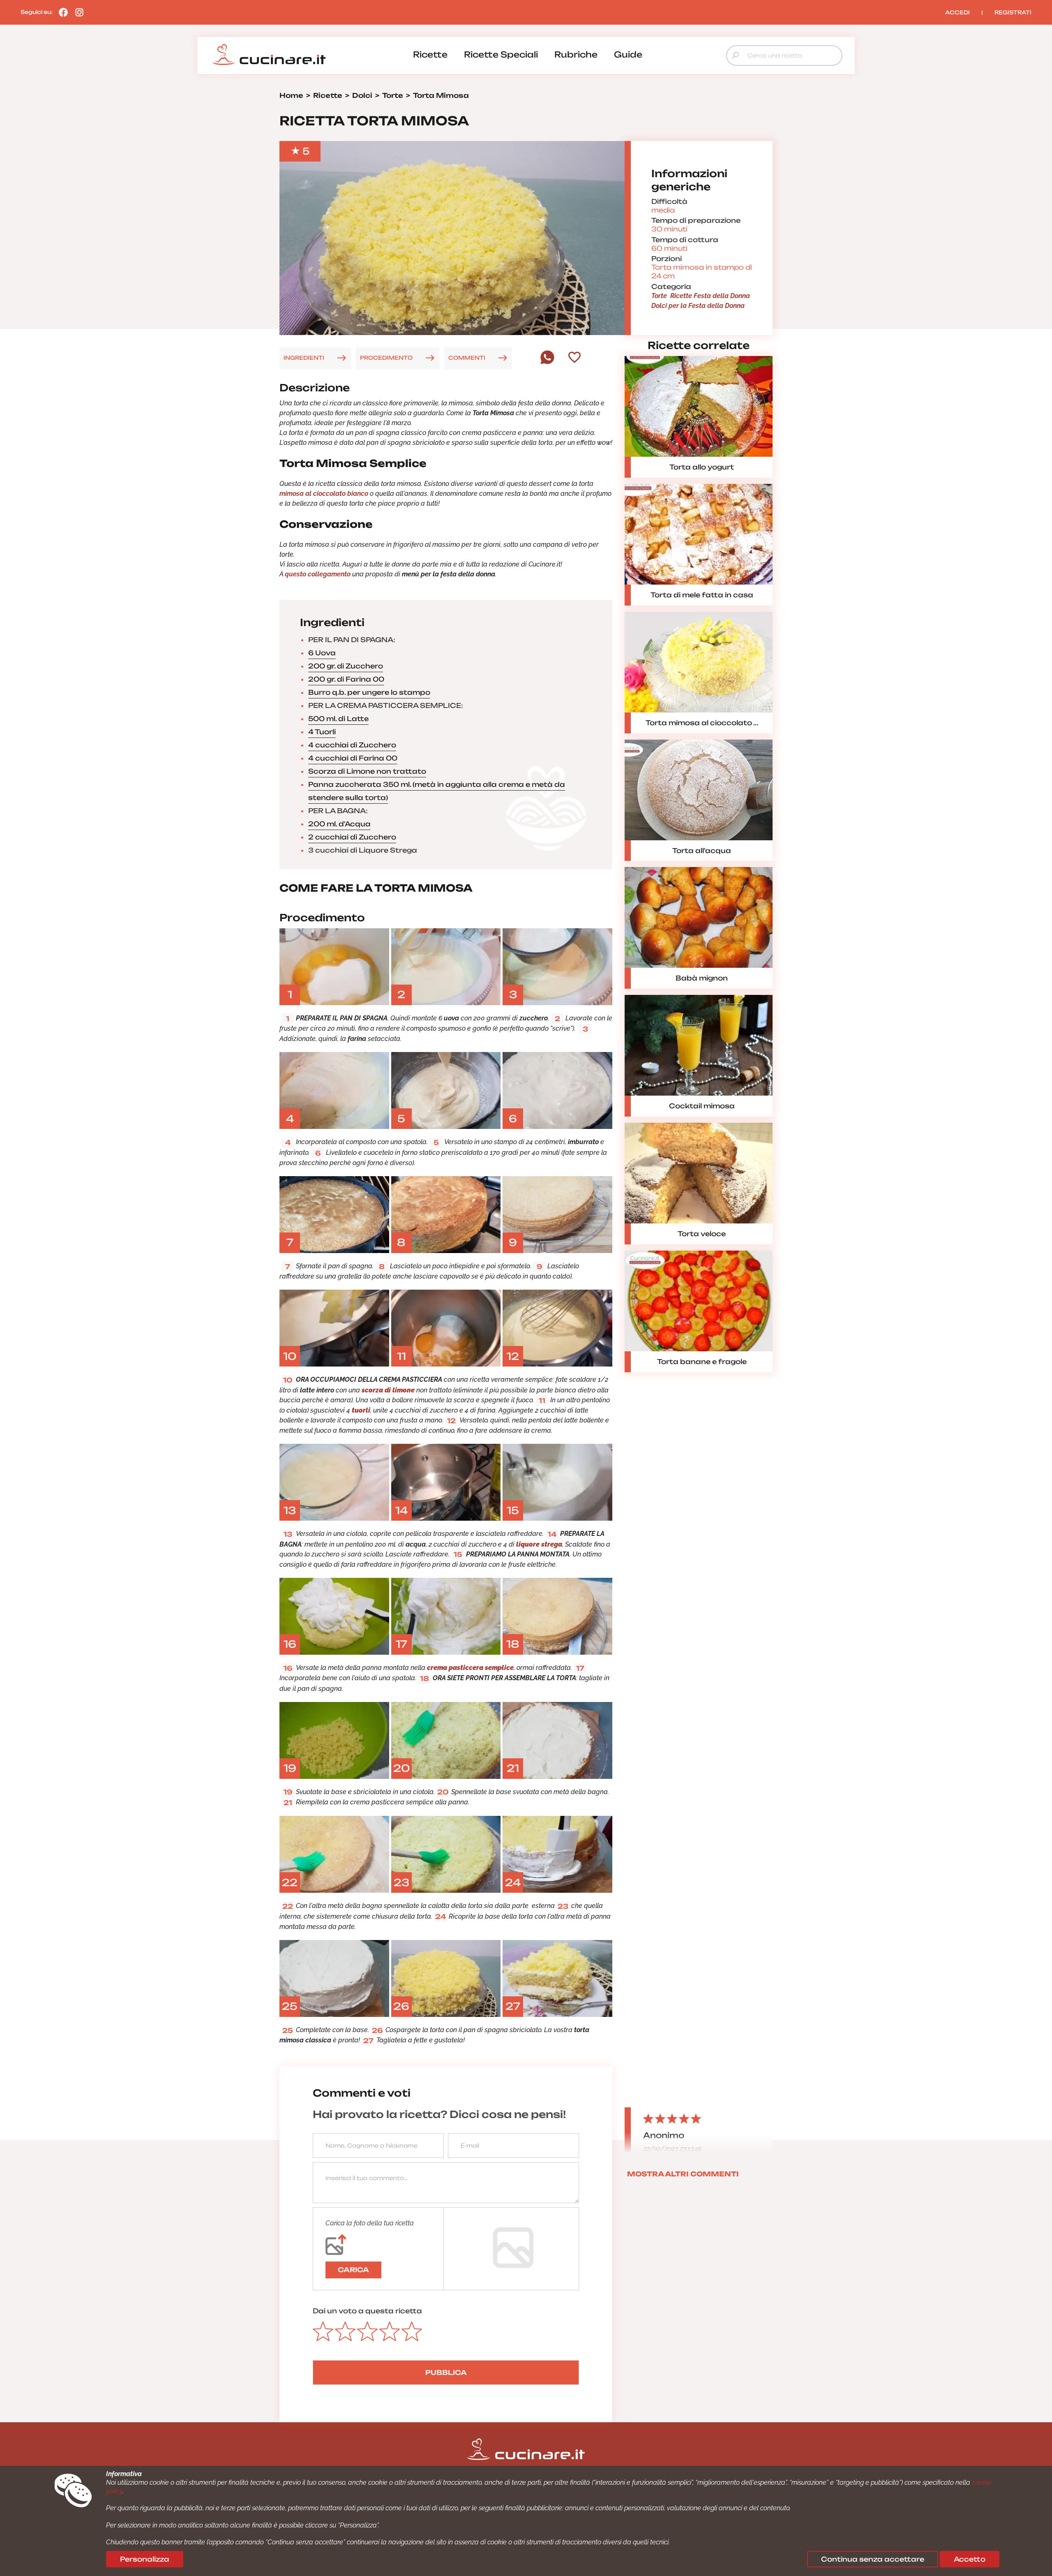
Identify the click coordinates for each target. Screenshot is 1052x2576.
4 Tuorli (322, 732)
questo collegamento (318, 574)
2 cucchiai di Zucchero (352, 837)
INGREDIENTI (304, 358)
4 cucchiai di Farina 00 (353, 758)
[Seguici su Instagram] (77, 12)
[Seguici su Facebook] (61, 12)
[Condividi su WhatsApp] (547, 362)
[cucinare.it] (269, 55)
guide (628, 54)
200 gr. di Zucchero (346, 666)
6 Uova (322, 653)
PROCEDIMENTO (386, 358)
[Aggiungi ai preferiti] (574, 358)
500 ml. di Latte (338, 719)
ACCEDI (957, 12)
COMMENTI (467, 358)
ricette (430, 54)
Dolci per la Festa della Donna (698, 306)
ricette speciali (501, 54)
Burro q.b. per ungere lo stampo (369, 692)
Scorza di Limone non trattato (367, 771)
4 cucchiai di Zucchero (352, 745)
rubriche (576, 54)
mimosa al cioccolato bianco (324, 494)
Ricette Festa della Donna (710, 296)
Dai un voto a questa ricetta (367, 2311)
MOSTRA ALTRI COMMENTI (683, 2174)
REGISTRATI (1013, 12)
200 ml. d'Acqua (339, 824)
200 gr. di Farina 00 (346, 679)
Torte (659, 296)
